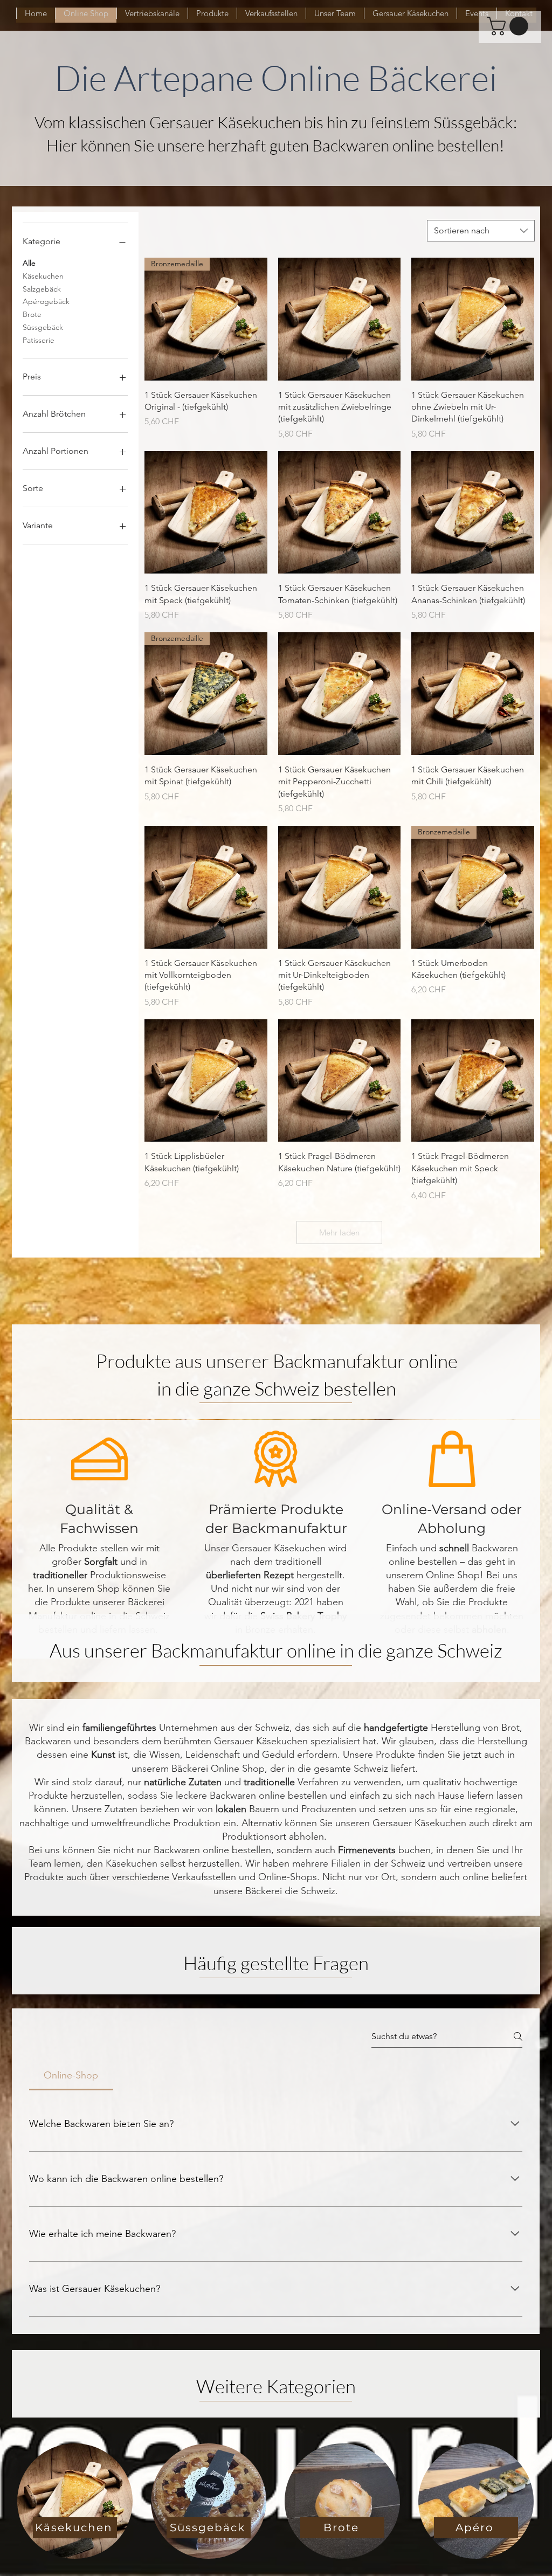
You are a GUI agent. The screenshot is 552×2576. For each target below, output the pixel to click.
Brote (32, 314)
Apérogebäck (46, 301)
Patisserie (39, 340)
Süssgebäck (43, 327)
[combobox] (481, 231)
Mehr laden (339, 1232)
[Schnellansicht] (340, 319)
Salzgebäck (42, 289)
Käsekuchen (43, 276)
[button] (510, 26)
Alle (29, 263)
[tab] (71, 2076)
